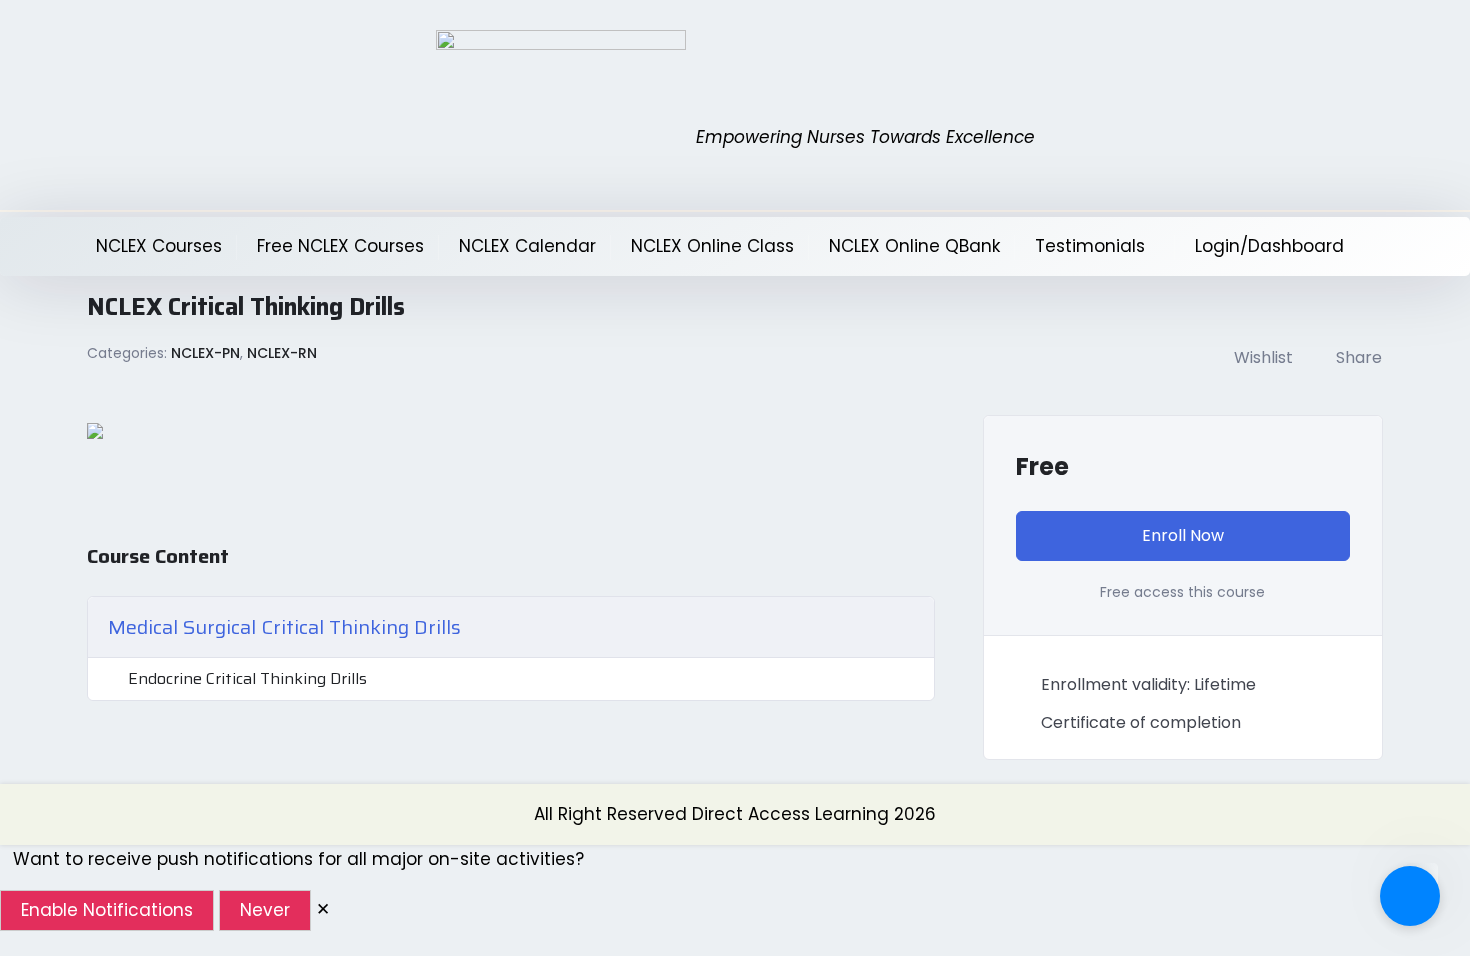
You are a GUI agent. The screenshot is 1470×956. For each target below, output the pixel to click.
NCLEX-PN (205, 353)
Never (265, 910)
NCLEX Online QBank (914, 246)
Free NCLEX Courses (340, 246)
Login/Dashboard (1269, 246)
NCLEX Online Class (712, 246)
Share (1359, 357)
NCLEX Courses (159, 246)
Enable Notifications (107, 910)
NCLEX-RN (282, 353)
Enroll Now (1183, 535)
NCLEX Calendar (527, 246)
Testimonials (1090, 246)
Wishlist (1263, 357)
